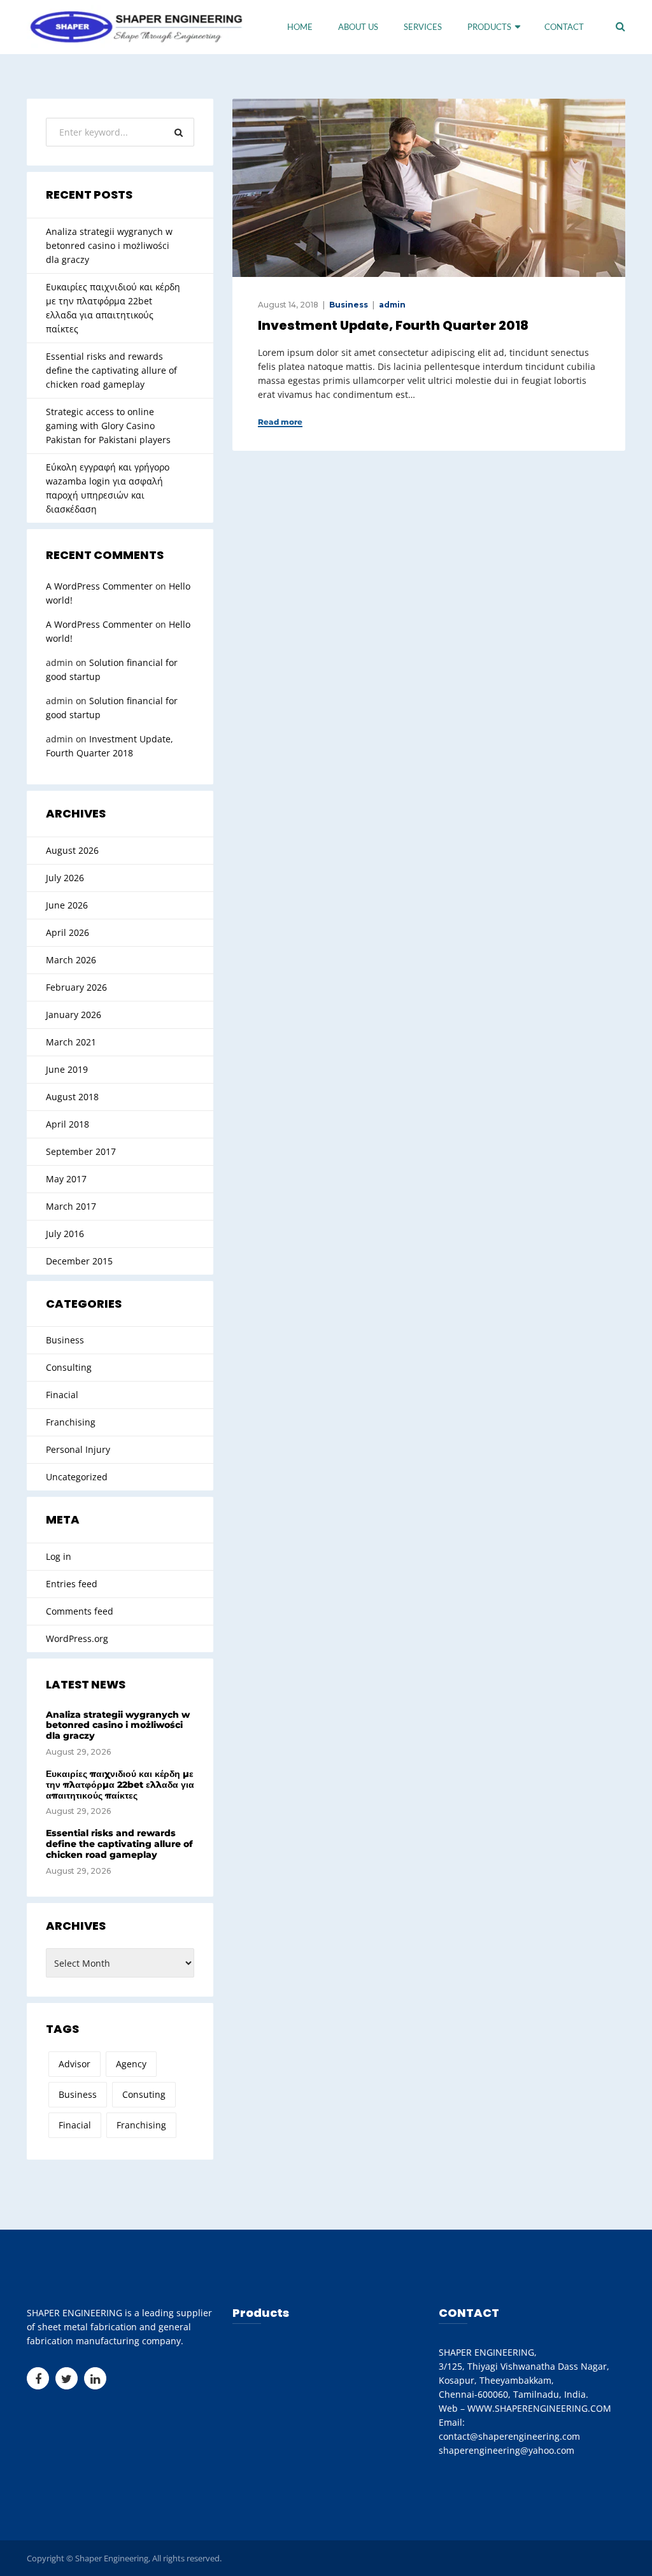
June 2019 (67, 1069)
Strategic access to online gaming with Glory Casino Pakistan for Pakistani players (108, 426)
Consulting (69, 1367)
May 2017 (66, 1179)
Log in (59, 1556)
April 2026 (67, 932)
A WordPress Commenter (99, 586)
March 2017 (71, 1206)
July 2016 (65, 1234)
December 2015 (79, 1261)
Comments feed (80, 1611)
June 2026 (67, 905)
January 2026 (74, 1015)
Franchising (71, 1422)
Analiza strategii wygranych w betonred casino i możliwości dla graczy (109, 245)
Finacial (62, 1395)
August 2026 (72, 850)
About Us (358, 27)
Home (300, 27)
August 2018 (72, 1097)
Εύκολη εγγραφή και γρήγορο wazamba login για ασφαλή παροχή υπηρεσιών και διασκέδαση (108, 488)
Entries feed (72, 1584)
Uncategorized (77, 1477)
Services (423, 27)
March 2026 (71, 960)
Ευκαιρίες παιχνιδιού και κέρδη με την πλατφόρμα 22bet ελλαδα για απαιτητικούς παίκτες (113, 308)
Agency (131, 2064)
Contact (564, 27)
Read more (280, 422)
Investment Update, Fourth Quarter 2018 (393, 325)
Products (489, 27)
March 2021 (71, 1042)
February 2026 (76, 987)
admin (392, 305)
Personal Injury (78, 1449)
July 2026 (65, 878)
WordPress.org (77, 1638)
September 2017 (81, 1151)
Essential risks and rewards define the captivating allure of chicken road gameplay (111, 370)
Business (349, 305)
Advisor (74, 2064)
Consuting (144, 2094)
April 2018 (67, 1124)
